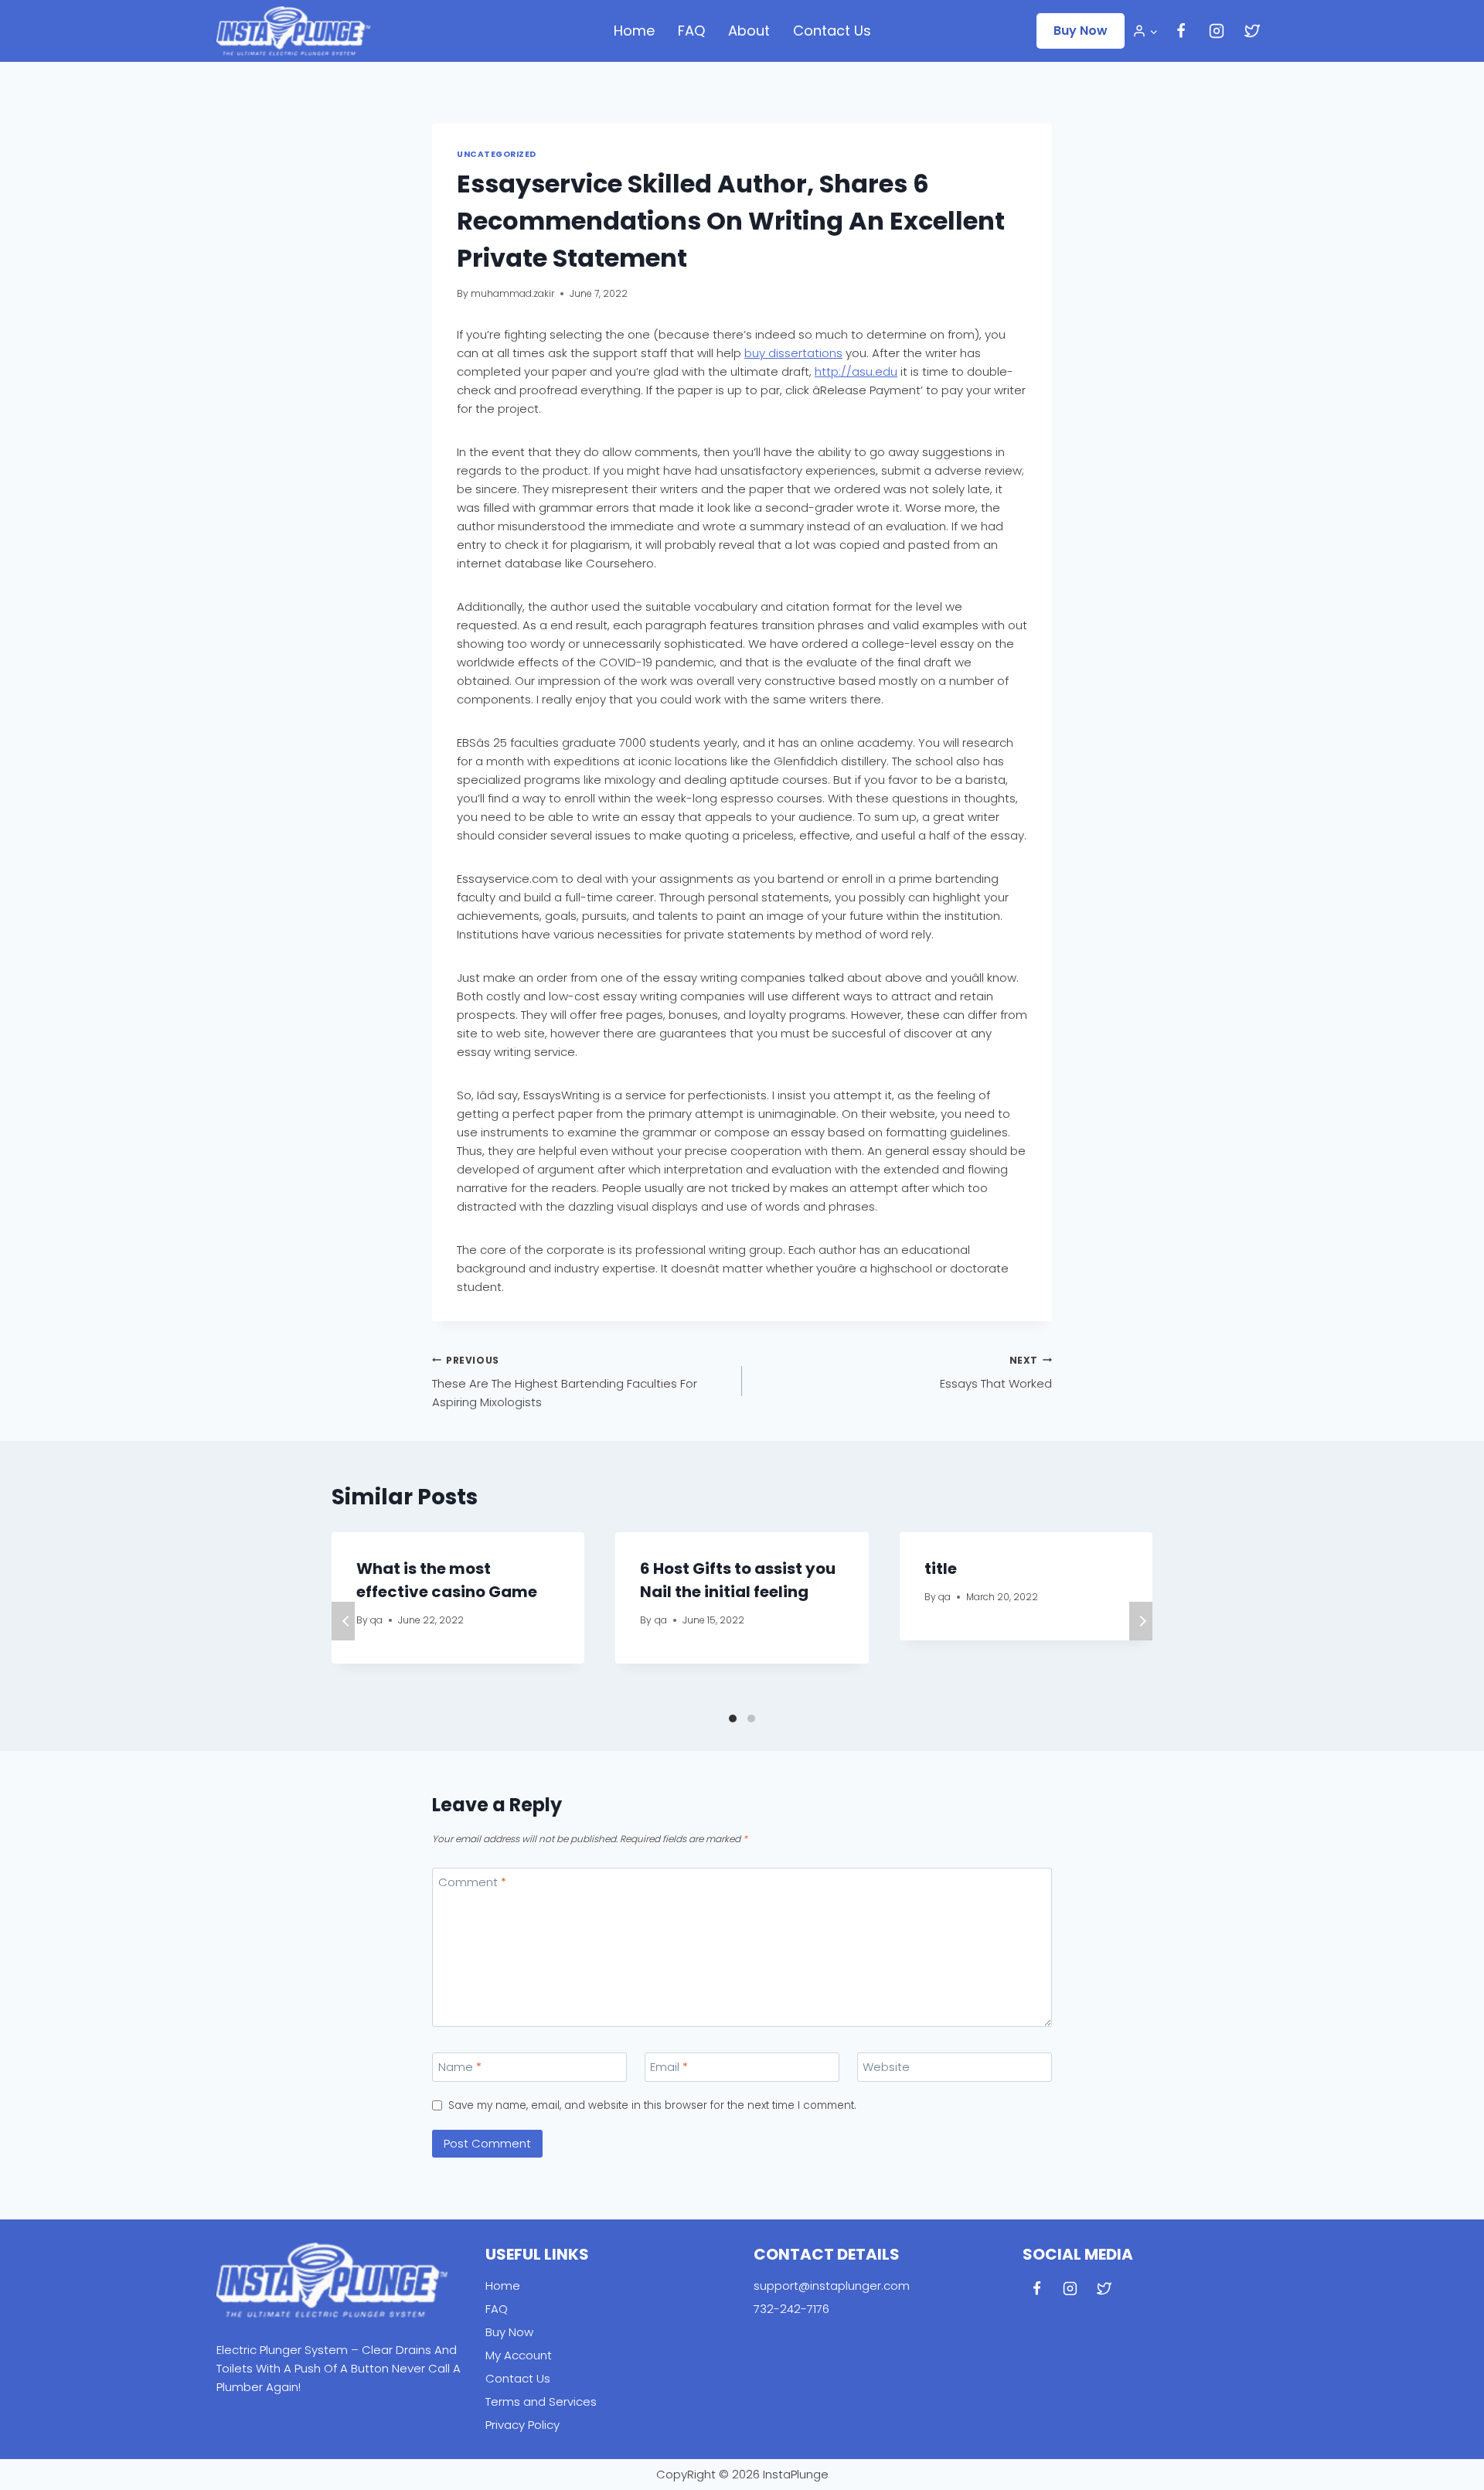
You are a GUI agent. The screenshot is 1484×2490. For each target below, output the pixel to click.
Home (634, 31)
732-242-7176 (791, 2309)
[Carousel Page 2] (751, 1718)
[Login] (1145, 31)
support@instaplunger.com (832, 2286)
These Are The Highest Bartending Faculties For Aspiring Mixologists (565, 1382)
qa (376, 1620)
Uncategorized (497, 154)
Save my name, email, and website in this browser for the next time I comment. (652, 2106)
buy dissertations (793, 353)
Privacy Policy (522, 2425)
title (941, 1569)
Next (1141, 1621)
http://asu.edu (856, 371)
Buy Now (1081, 31)
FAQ (691, 31)
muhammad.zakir (512, 293)
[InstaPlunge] (294, 31)
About (749, 31)
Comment (472, 1882)
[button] (1153, 31)
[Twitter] (1252, 31)
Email (669, 2067)
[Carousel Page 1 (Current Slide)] (733, 1718)
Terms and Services (541, 2401)
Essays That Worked (996, 1373)
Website (886, 2067)
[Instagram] (1217, 31)
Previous (343, 1621)
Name (460, 2067)
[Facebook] (1181, 31)
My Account (519, 2355)
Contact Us (832, 31)
